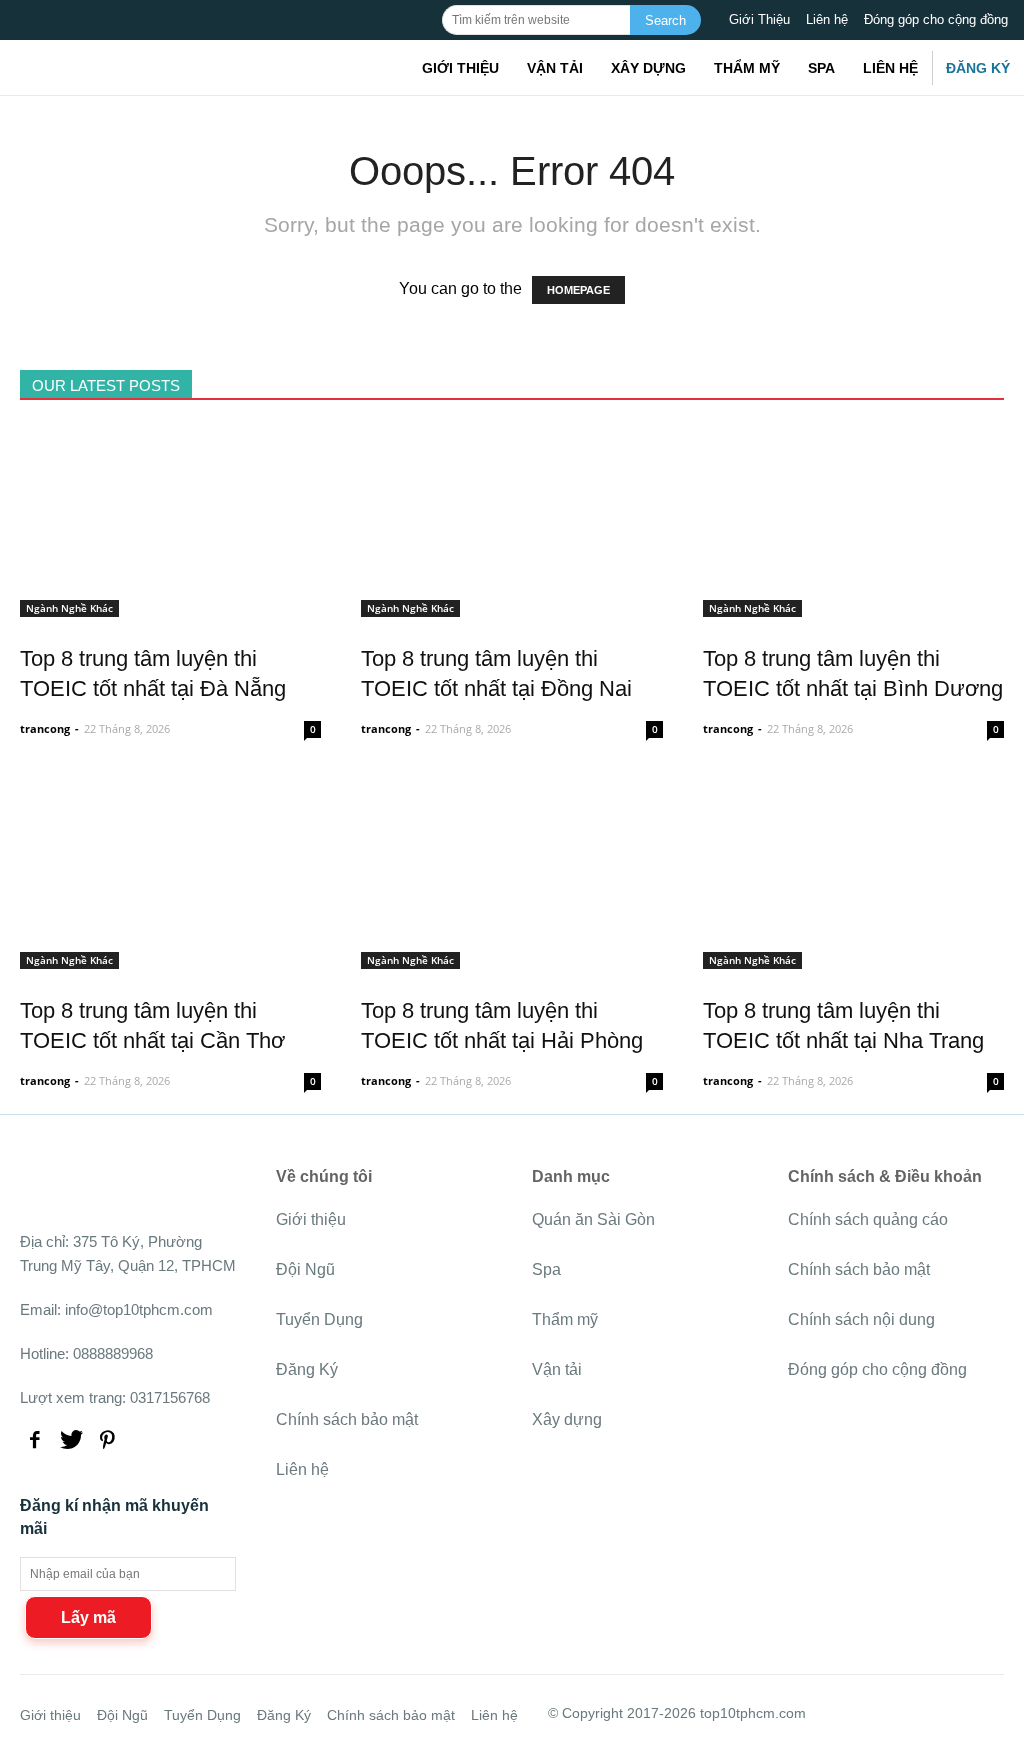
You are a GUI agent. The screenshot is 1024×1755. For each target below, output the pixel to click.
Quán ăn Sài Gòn (593, 1219)
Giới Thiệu (759, 19)
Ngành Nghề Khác (69, 608)
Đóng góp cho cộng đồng (936, 19)
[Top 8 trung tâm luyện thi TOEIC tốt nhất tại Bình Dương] (853, 605)
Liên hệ (827, 19)
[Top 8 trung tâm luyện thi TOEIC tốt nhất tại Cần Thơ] (170, 957)
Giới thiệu (460, 68)
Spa (821, 68)
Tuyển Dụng (319, 1319)
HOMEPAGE (578, 290)
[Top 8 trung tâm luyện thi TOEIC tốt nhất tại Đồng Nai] (511, 605)
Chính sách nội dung (861, 1319)
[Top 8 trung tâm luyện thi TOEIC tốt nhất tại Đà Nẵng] (170, 605)
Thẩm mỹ (747, 68)
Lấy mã (88, 1617)
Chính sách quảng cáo (868, 1219)
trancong (45, 728)
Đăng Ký (978, 68)
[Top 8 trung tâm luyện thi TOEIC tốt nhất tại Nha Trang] (853, 957)
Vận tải (555, 68)
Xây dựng (648, 68)
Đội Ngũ (305, 1269)
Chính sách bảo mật (347, 1419)
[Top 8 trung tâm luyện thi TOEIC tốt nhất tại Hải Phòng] (511, 957)
